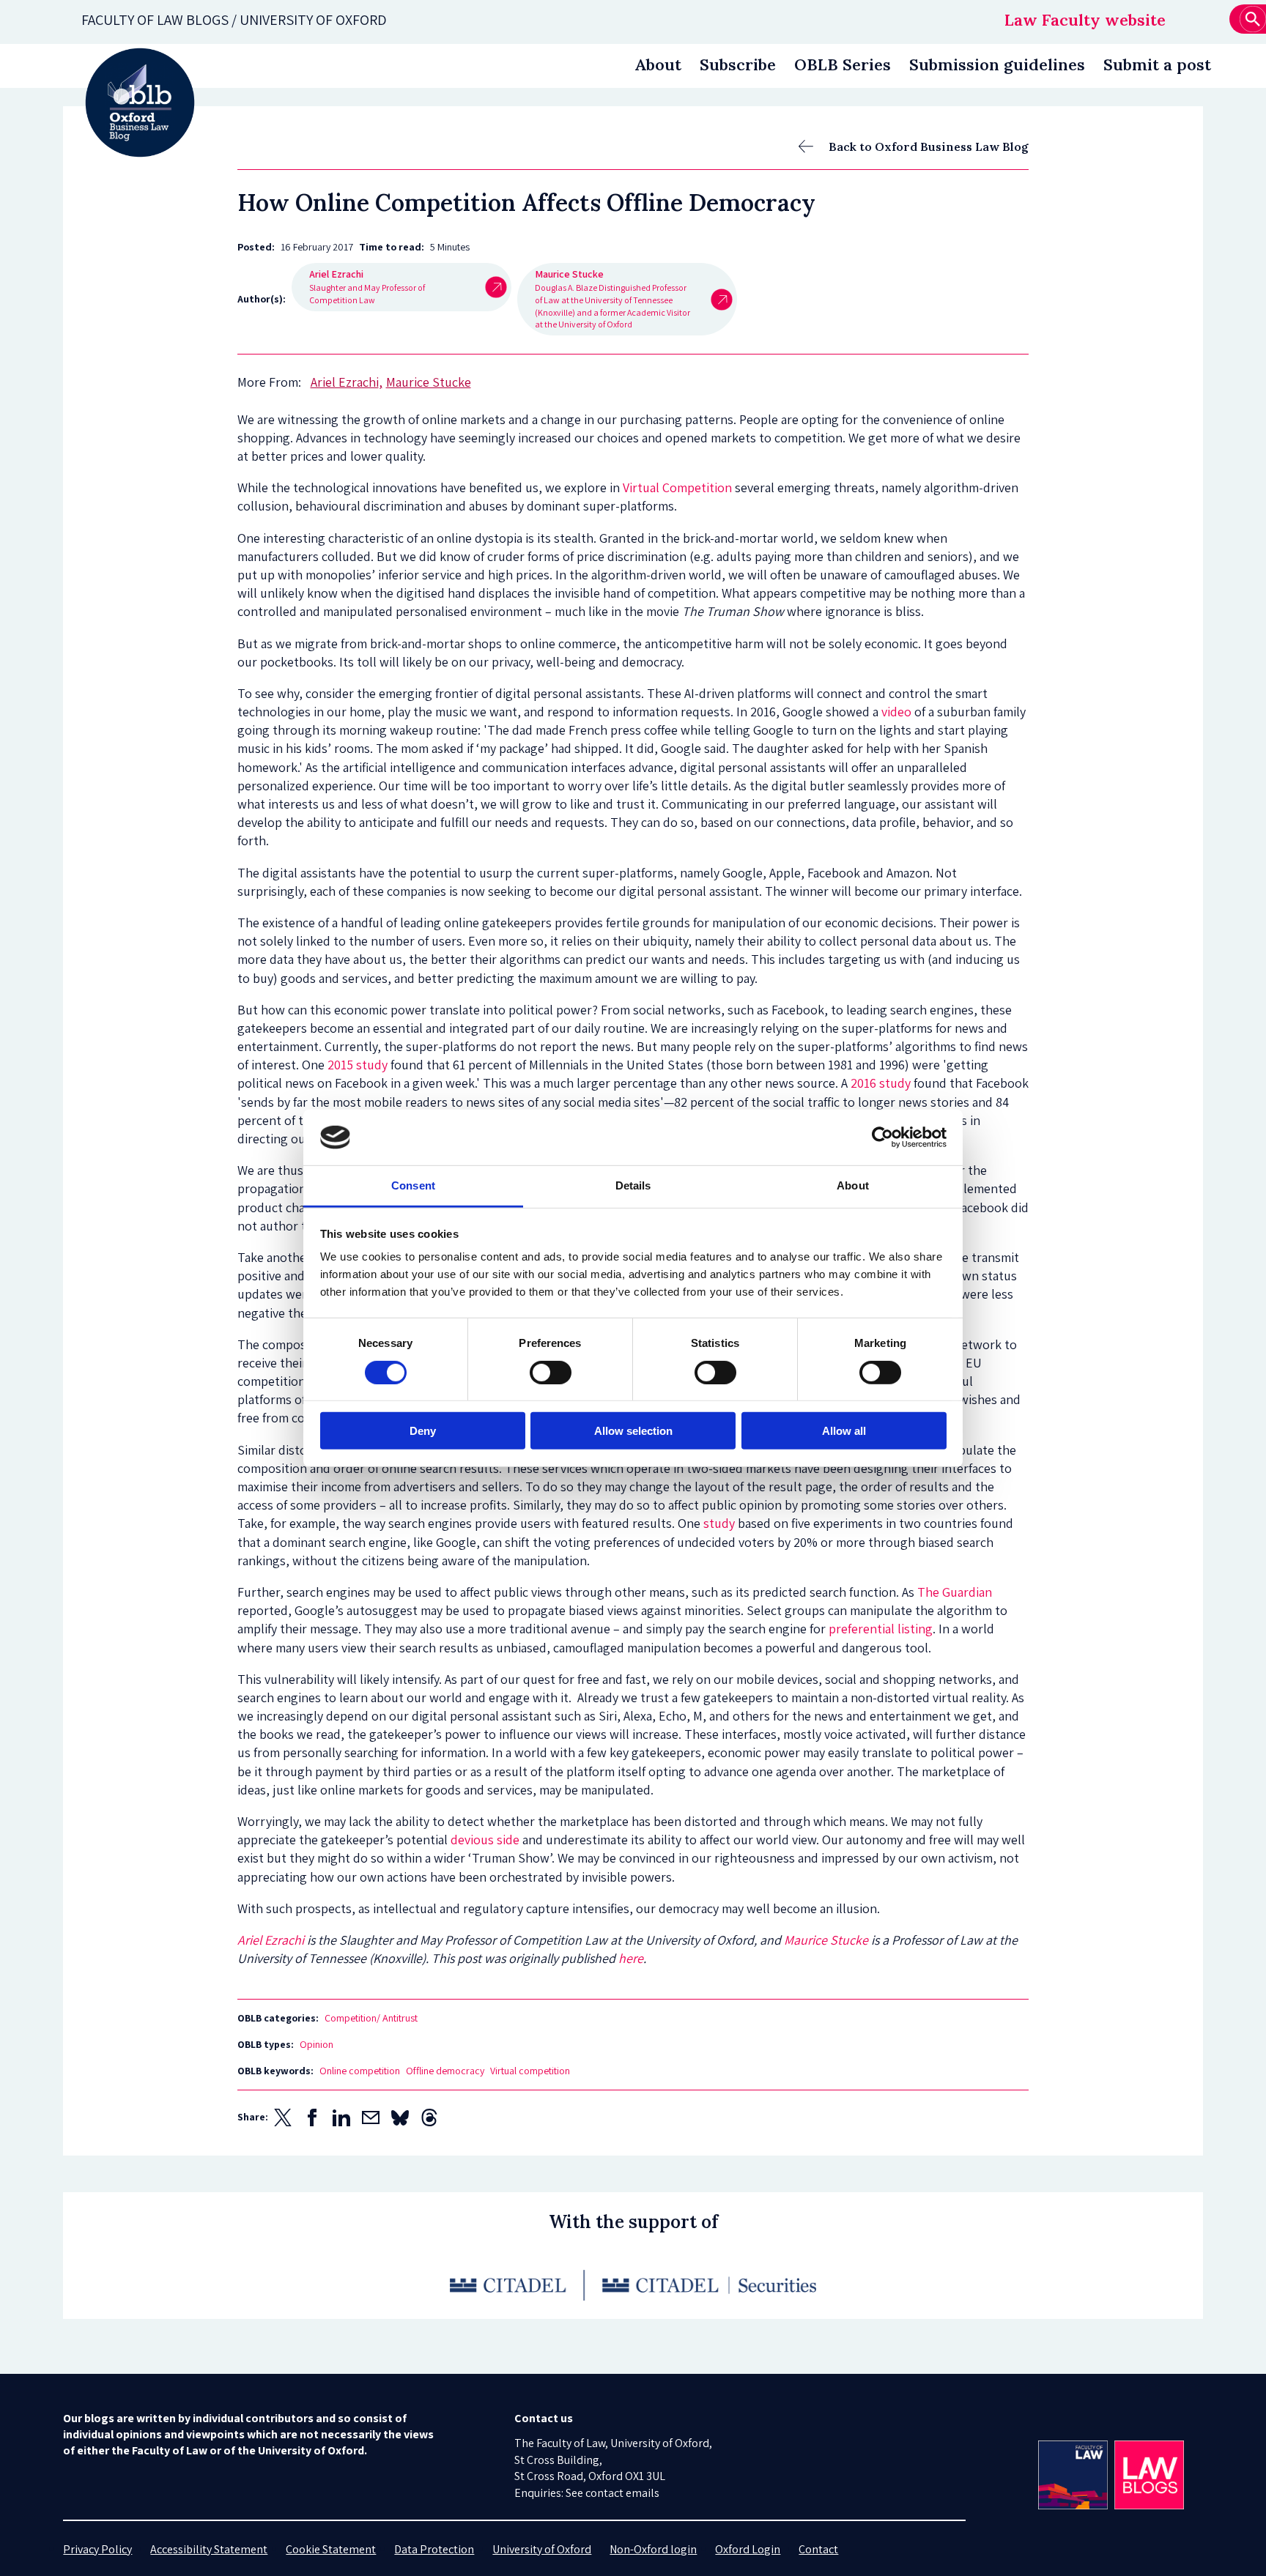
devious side (485, 1840)
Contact (818, 2549)
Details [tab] (633, 1185)
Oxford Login (748, 2549)
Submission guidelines (997, 64)
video (896, 712)
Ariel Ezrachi (271, 1940)
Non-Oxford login (653, 2549)
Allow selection (633, 1431)
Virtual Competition (677, 487)
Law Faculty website (1085, 20)
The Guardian (955, 1592)
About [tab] (853, 1185)
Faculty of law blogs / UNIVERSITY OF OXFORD (234, 20)
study (719, 1523)
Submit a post (1157, 64)
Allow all (844, 1431)
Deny (423, 1431)
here (631, 1958)
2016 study (881, 1083)
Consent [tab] (413, 1185)
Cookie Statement (331, 2549)
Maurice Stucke (826, 1940)
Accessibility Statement (209, 2549)
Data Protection (434, 2549)
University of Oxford (542, 2549)
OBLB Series (843, 64)
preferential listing (881, 1629)
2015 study (358, 1065)
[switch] (551, 1372)
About (658, 64)
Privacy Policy (97, 2549)
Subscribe (738, 64)
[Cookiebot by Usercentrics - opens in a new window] (882, 1137)
